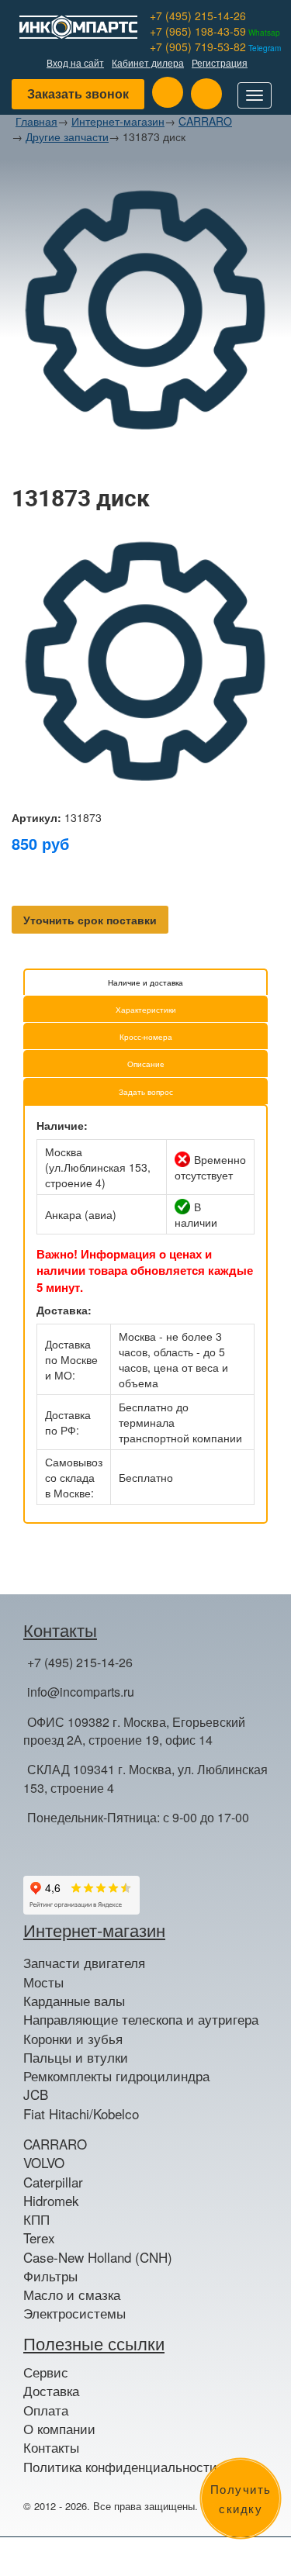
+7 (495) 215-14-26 (198, 16)
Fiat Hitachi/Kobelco (81, 2114)
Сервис (46, 2372)
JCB (36, 2094)
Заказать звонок (78, 93)
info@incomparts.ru (81, 1692)
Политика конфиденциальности (120, 2467)
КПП (36, 2219)
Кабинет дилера (148, 62)
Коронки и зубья (73, 2039)
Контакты (51, 2447)
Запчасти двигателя (84, 1963)
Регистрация (220, 62)
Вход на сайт (75, 62)
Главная (36, 121)
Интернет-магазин (118, 121)
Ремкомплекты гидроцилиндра (116, 2076)
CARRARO (205, 121)
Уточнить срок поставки (90, 920)
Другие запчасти (67, 136)
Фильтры (50, 2276)
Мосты (43, 1982)
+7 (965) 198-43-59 (215, 31)
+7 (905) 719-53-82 (215, 47)
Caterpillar (53, 2182)
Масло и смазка (72, 2295)
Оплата (46, 2410)
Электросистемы (74, 2313)
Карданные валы (74, 2001)
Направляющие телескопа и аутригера (141, 2019)
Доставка (51, 2391)
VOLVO (44, 2163)
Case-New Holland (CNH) (98, 2257)
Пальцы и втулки (76, 2057)
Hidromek (51, 2201)
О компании (59, 2429)
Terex (39, 2238)
